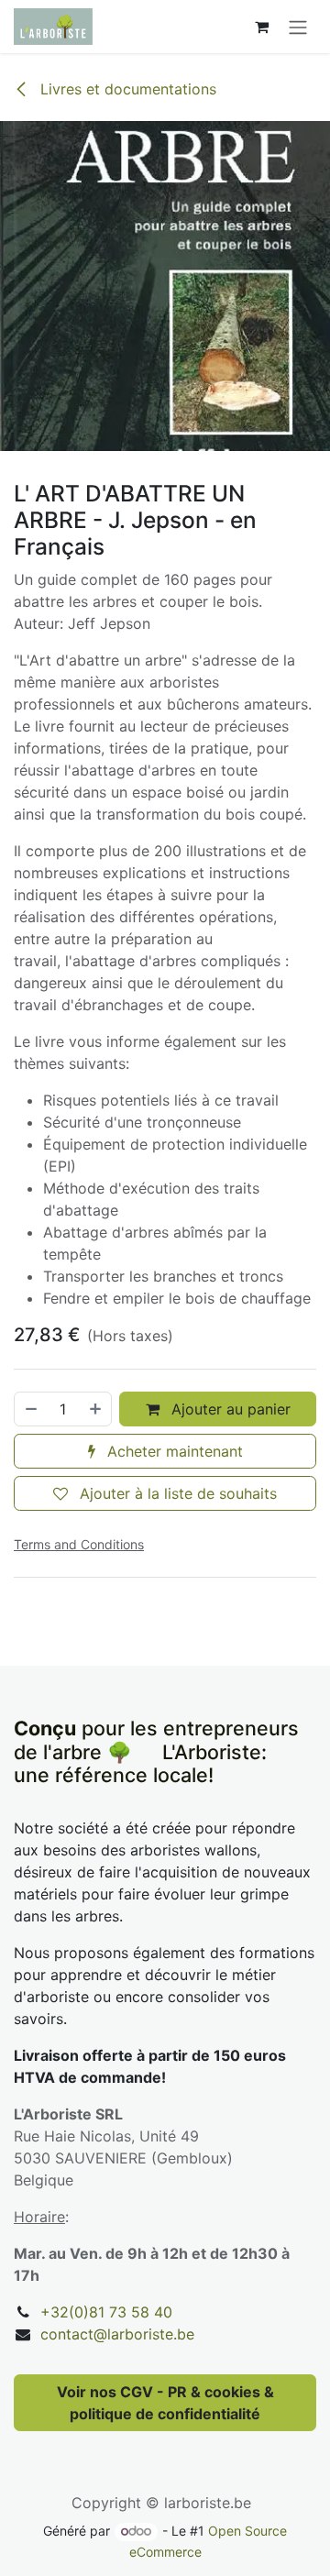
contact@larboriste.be (117, 2334)
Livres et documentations (126, 89)
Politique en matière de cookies (165, 2525)
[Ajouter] (96, 1409)
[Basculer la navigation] (298, 27)
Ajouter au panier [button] (229, 1409)
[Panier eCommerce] (261, 27)
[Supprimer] (30, 1409)
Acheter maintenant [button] (173, 1451)
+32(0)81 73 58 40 (106, 2312)
